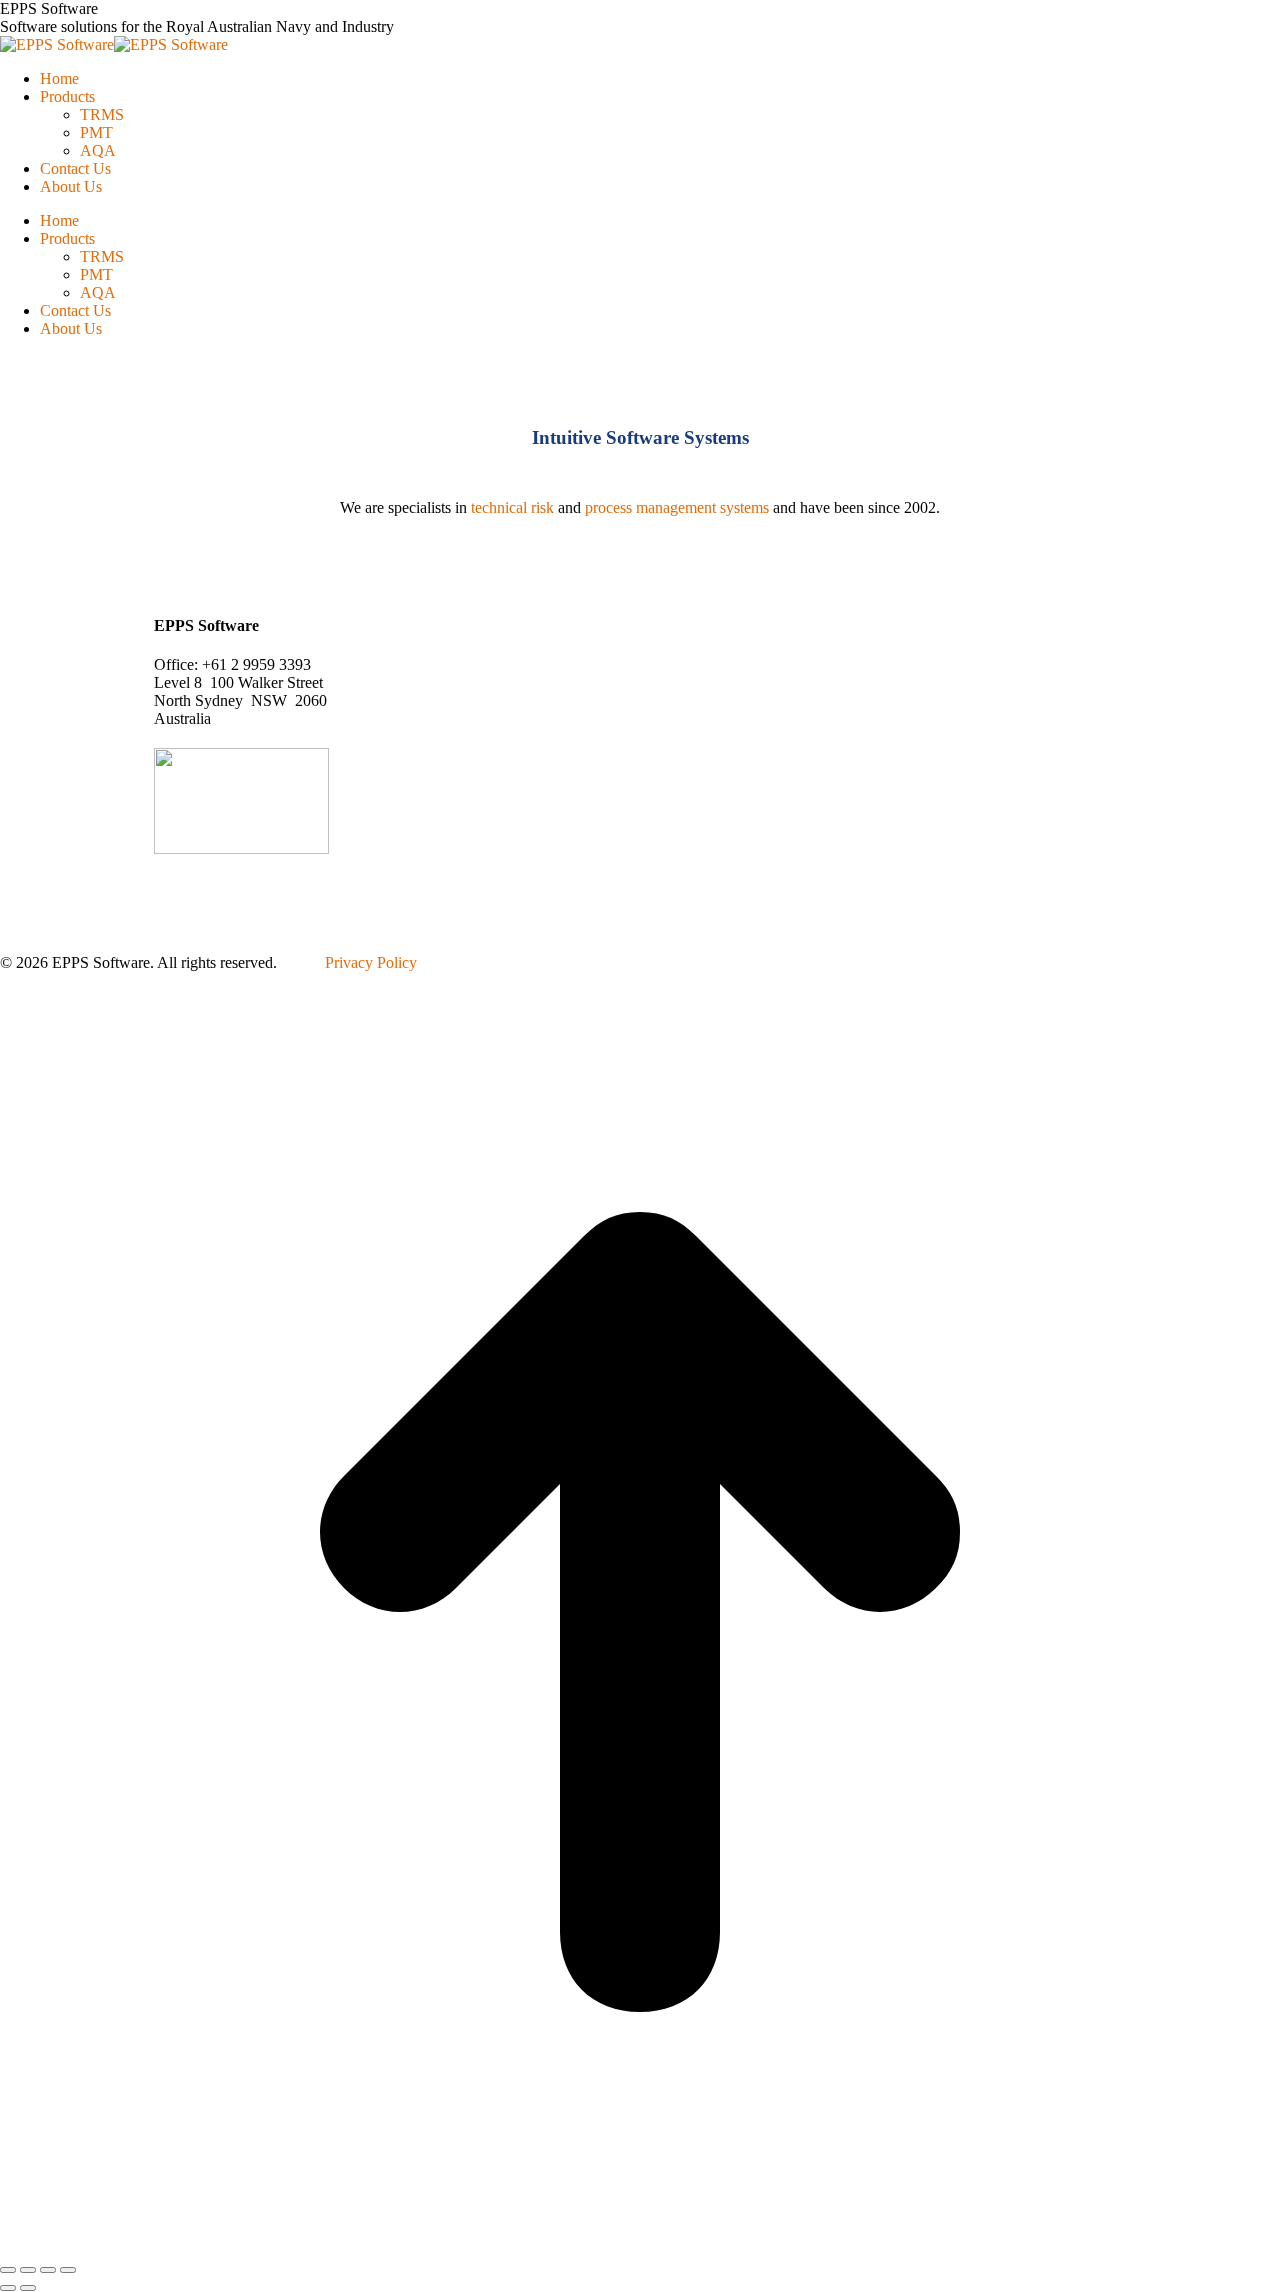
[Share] (28, 2270)
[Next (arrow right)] (28, 2288)
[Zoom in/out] (68, 2270)
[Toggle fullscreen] (48, 2270)
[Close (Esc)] (8, 2270)
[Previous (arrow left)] (8, 2288)
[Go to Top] (640, 2246)
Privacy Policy (371, 962)
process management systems (677, 507)
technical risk (512, 507)
